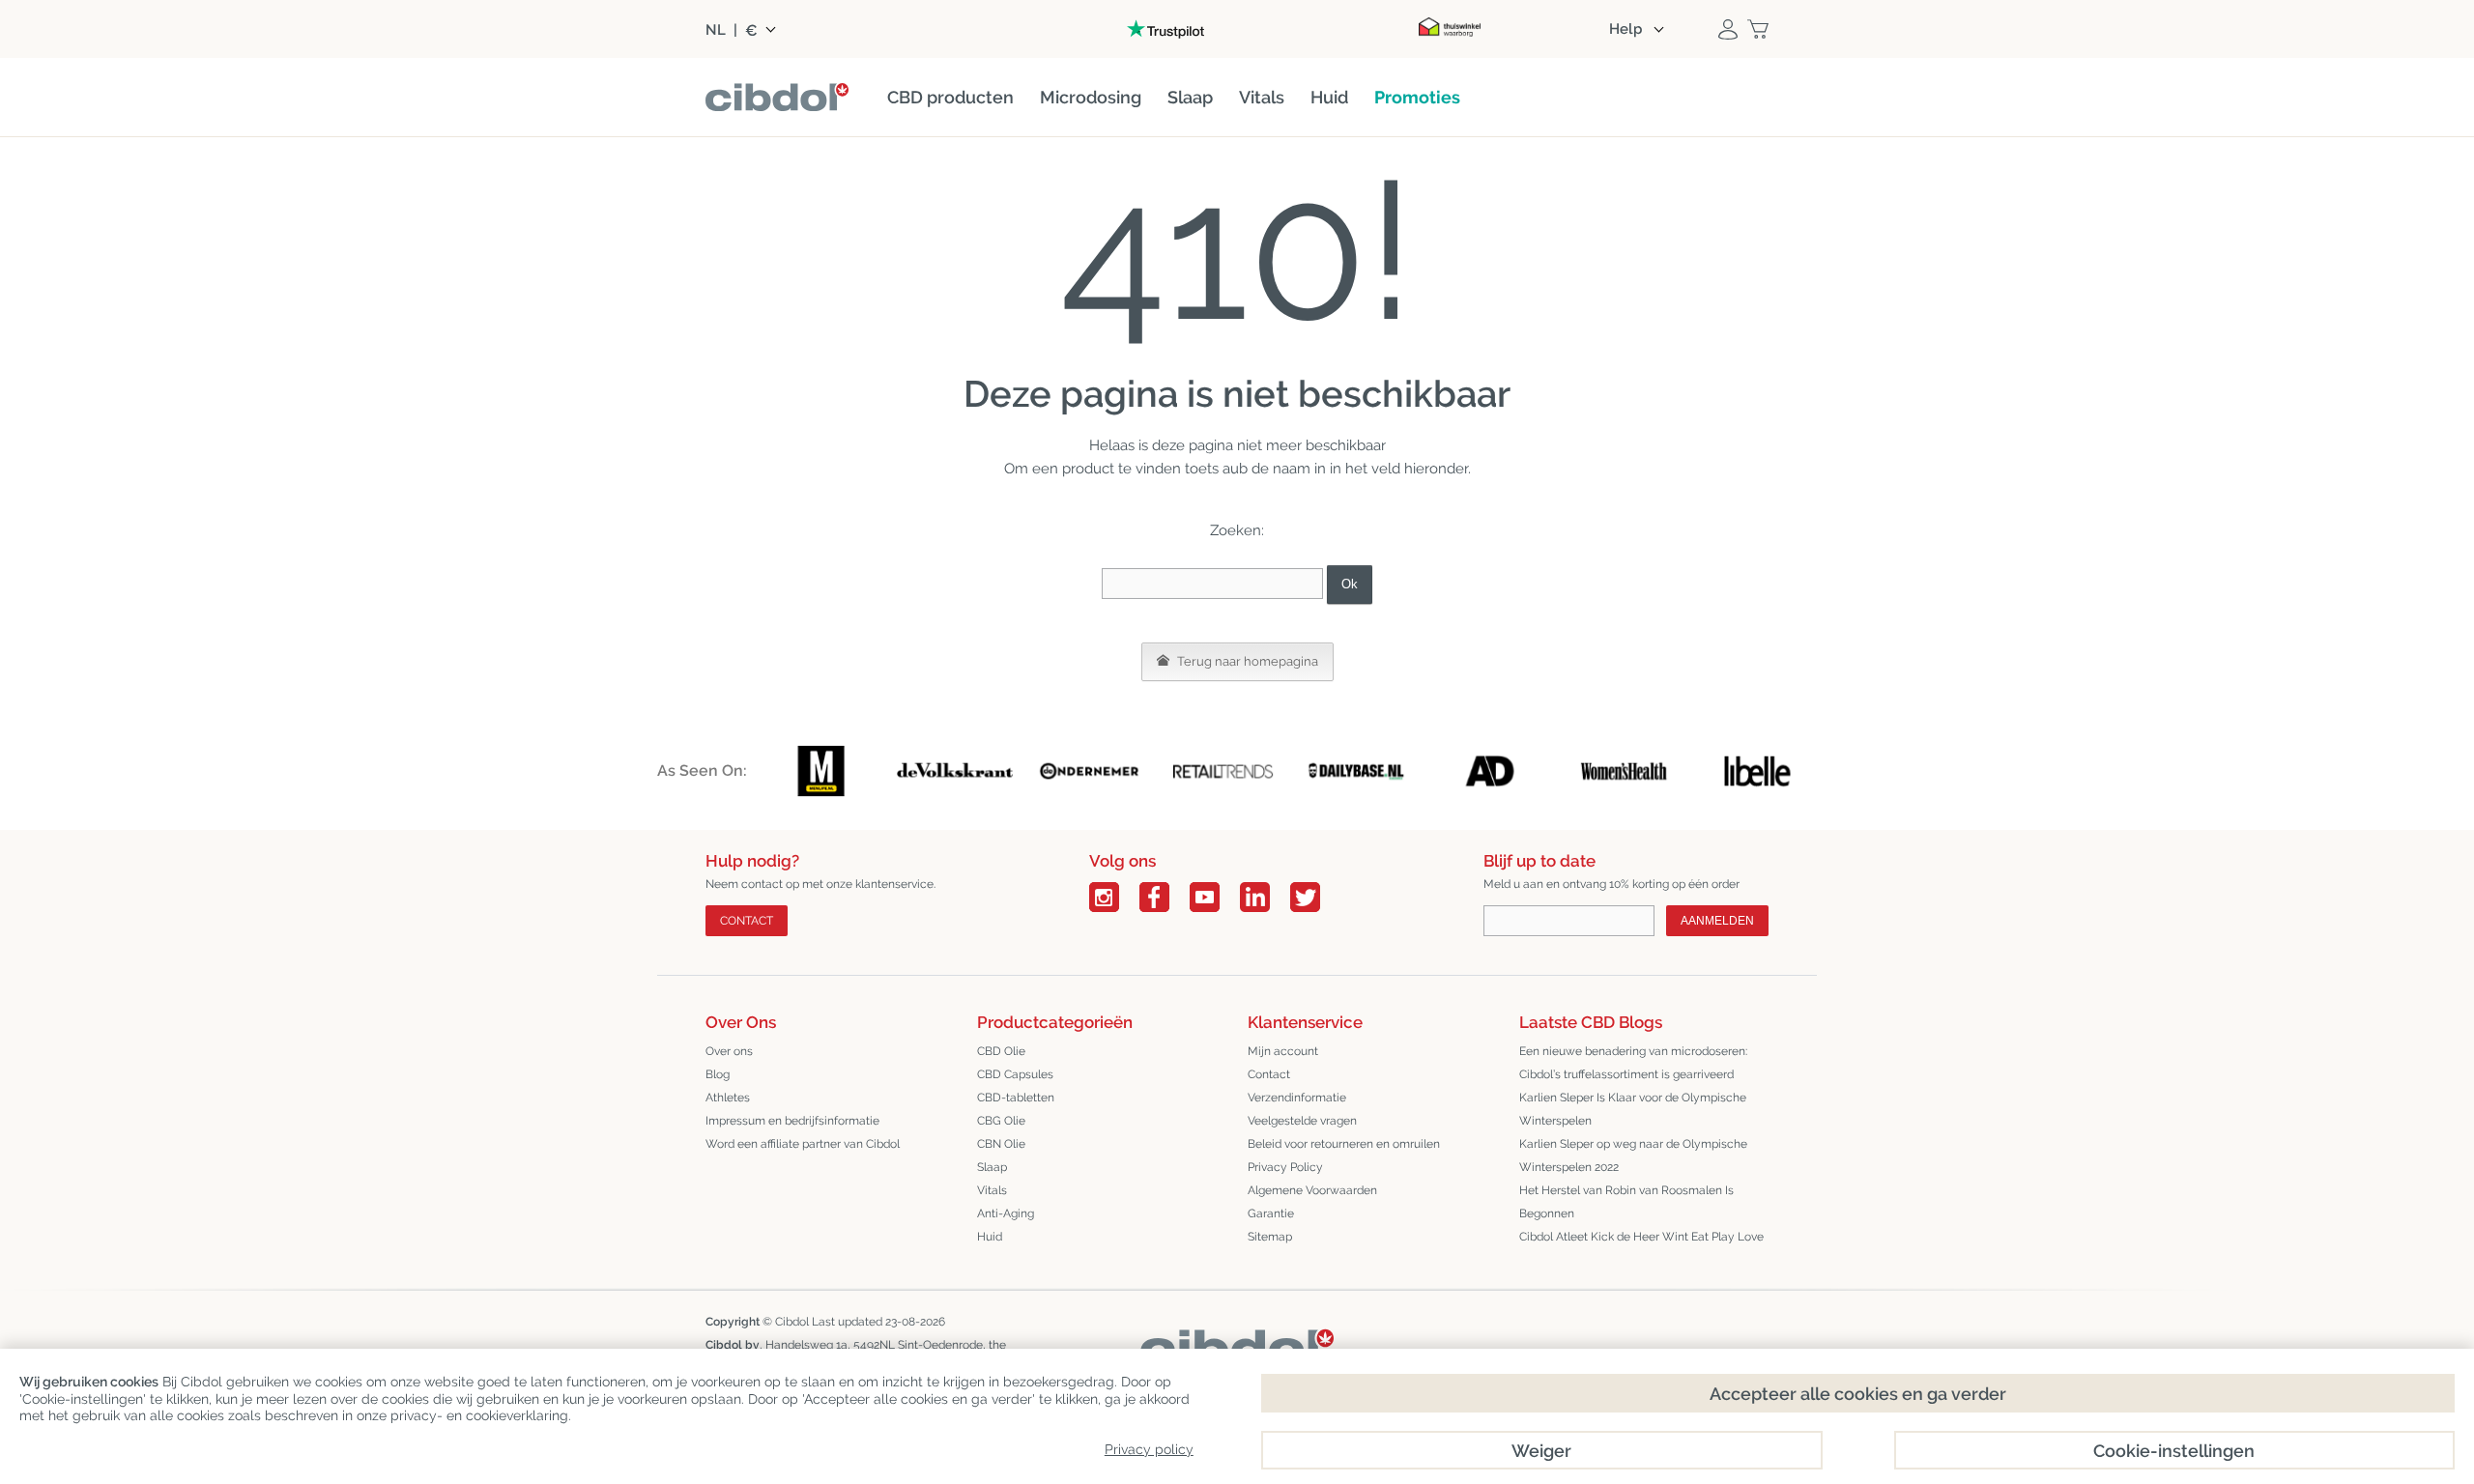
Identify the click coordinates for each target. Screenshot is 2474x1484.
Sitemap (1270, 1237)
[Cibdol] (1237, 1344)
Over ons (729, 1051)
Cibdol (792, 1322)
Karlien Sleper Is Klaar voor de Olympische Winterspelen (1633, 1109)
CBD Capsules (1015, 1074)
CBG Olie (1001, 1121)
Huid (990, 1237)
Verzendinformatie (1297, 1098)
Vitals (992, 1190)
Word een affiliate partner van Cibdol (803, 1144)
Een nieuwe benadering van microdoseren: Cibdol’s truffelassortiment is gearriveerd (1633, 1063)
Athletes (728, 1098)
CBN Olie (1001, 1144)
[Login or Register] (1728, 29)
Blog (718, 1074)
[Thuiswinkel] (1450, 29)
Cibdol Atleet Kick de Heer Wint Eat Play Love (1641, 1237)
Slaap (992, 1167)
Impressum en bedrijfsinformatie (792, 1121)
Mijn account (1283, 1051)
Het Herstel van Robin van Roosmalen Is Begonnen (1626, 1202)
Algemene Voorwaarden (1312, 1190)
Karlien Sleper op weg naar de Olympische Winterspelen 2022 (1633, 1156)
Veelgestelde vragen (1302, 1121)
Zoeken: (1237, 530)
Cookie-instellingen (2174, 1451)
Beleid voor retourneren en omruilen (1344, 1144)
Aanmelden (1717, 921)
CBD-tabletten (1016, 1098)
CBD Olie (1001, 1051)
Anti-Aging (1006, 1213)
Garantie (1271, 1213)
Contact (747, 921)
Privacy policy (1149, 1449)
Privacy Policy (1285, 1167)
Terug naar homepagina (1246, 661)
